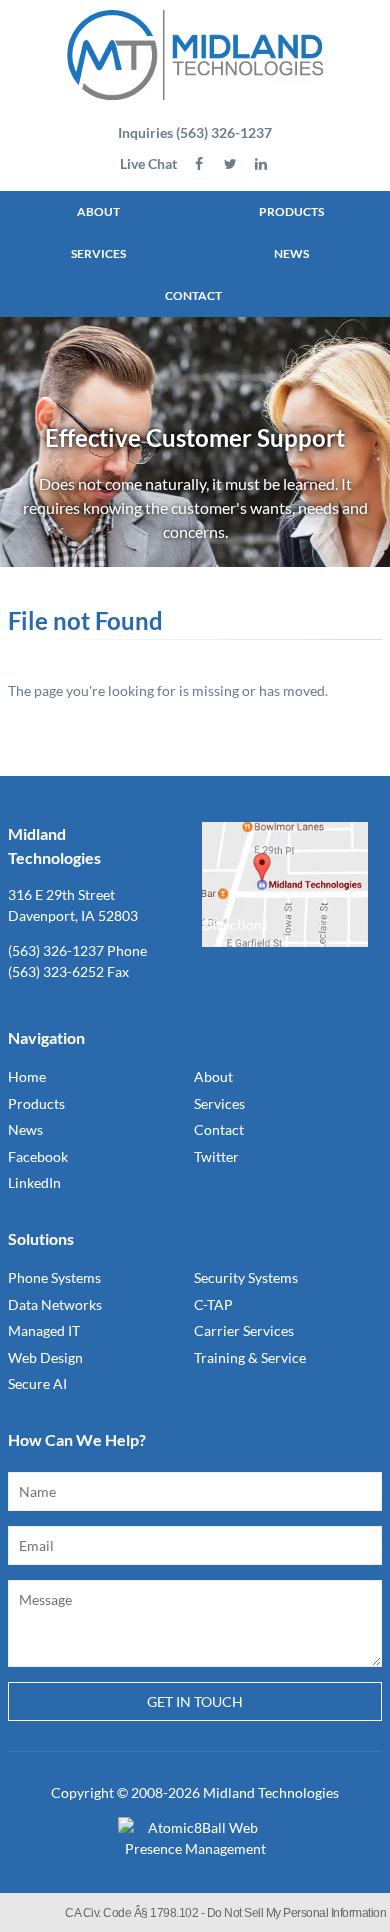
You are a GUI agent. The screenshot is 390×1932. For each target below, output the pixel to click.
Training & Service (250, 1357)
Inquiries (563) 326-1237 (195, 132)
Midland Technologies (271, 1792)
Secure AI (37, 1383)
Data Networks (55, 1304)
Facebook (38, 1156)
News (291, 253)
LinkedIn (34, 1182)
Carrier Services (244, 1330)
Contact (193, 295)
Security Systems (246, 1277)
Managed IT (44, 1330)
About (98, 211)
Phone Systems (54, 1277)
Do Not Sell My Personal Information (297, 1913)
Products (291, 211)
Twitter (216, 1156)
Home (27, 1076)
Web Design (45, 1357)
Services (98, 253)
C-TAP (213, 1304)
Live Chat (148, 163)
